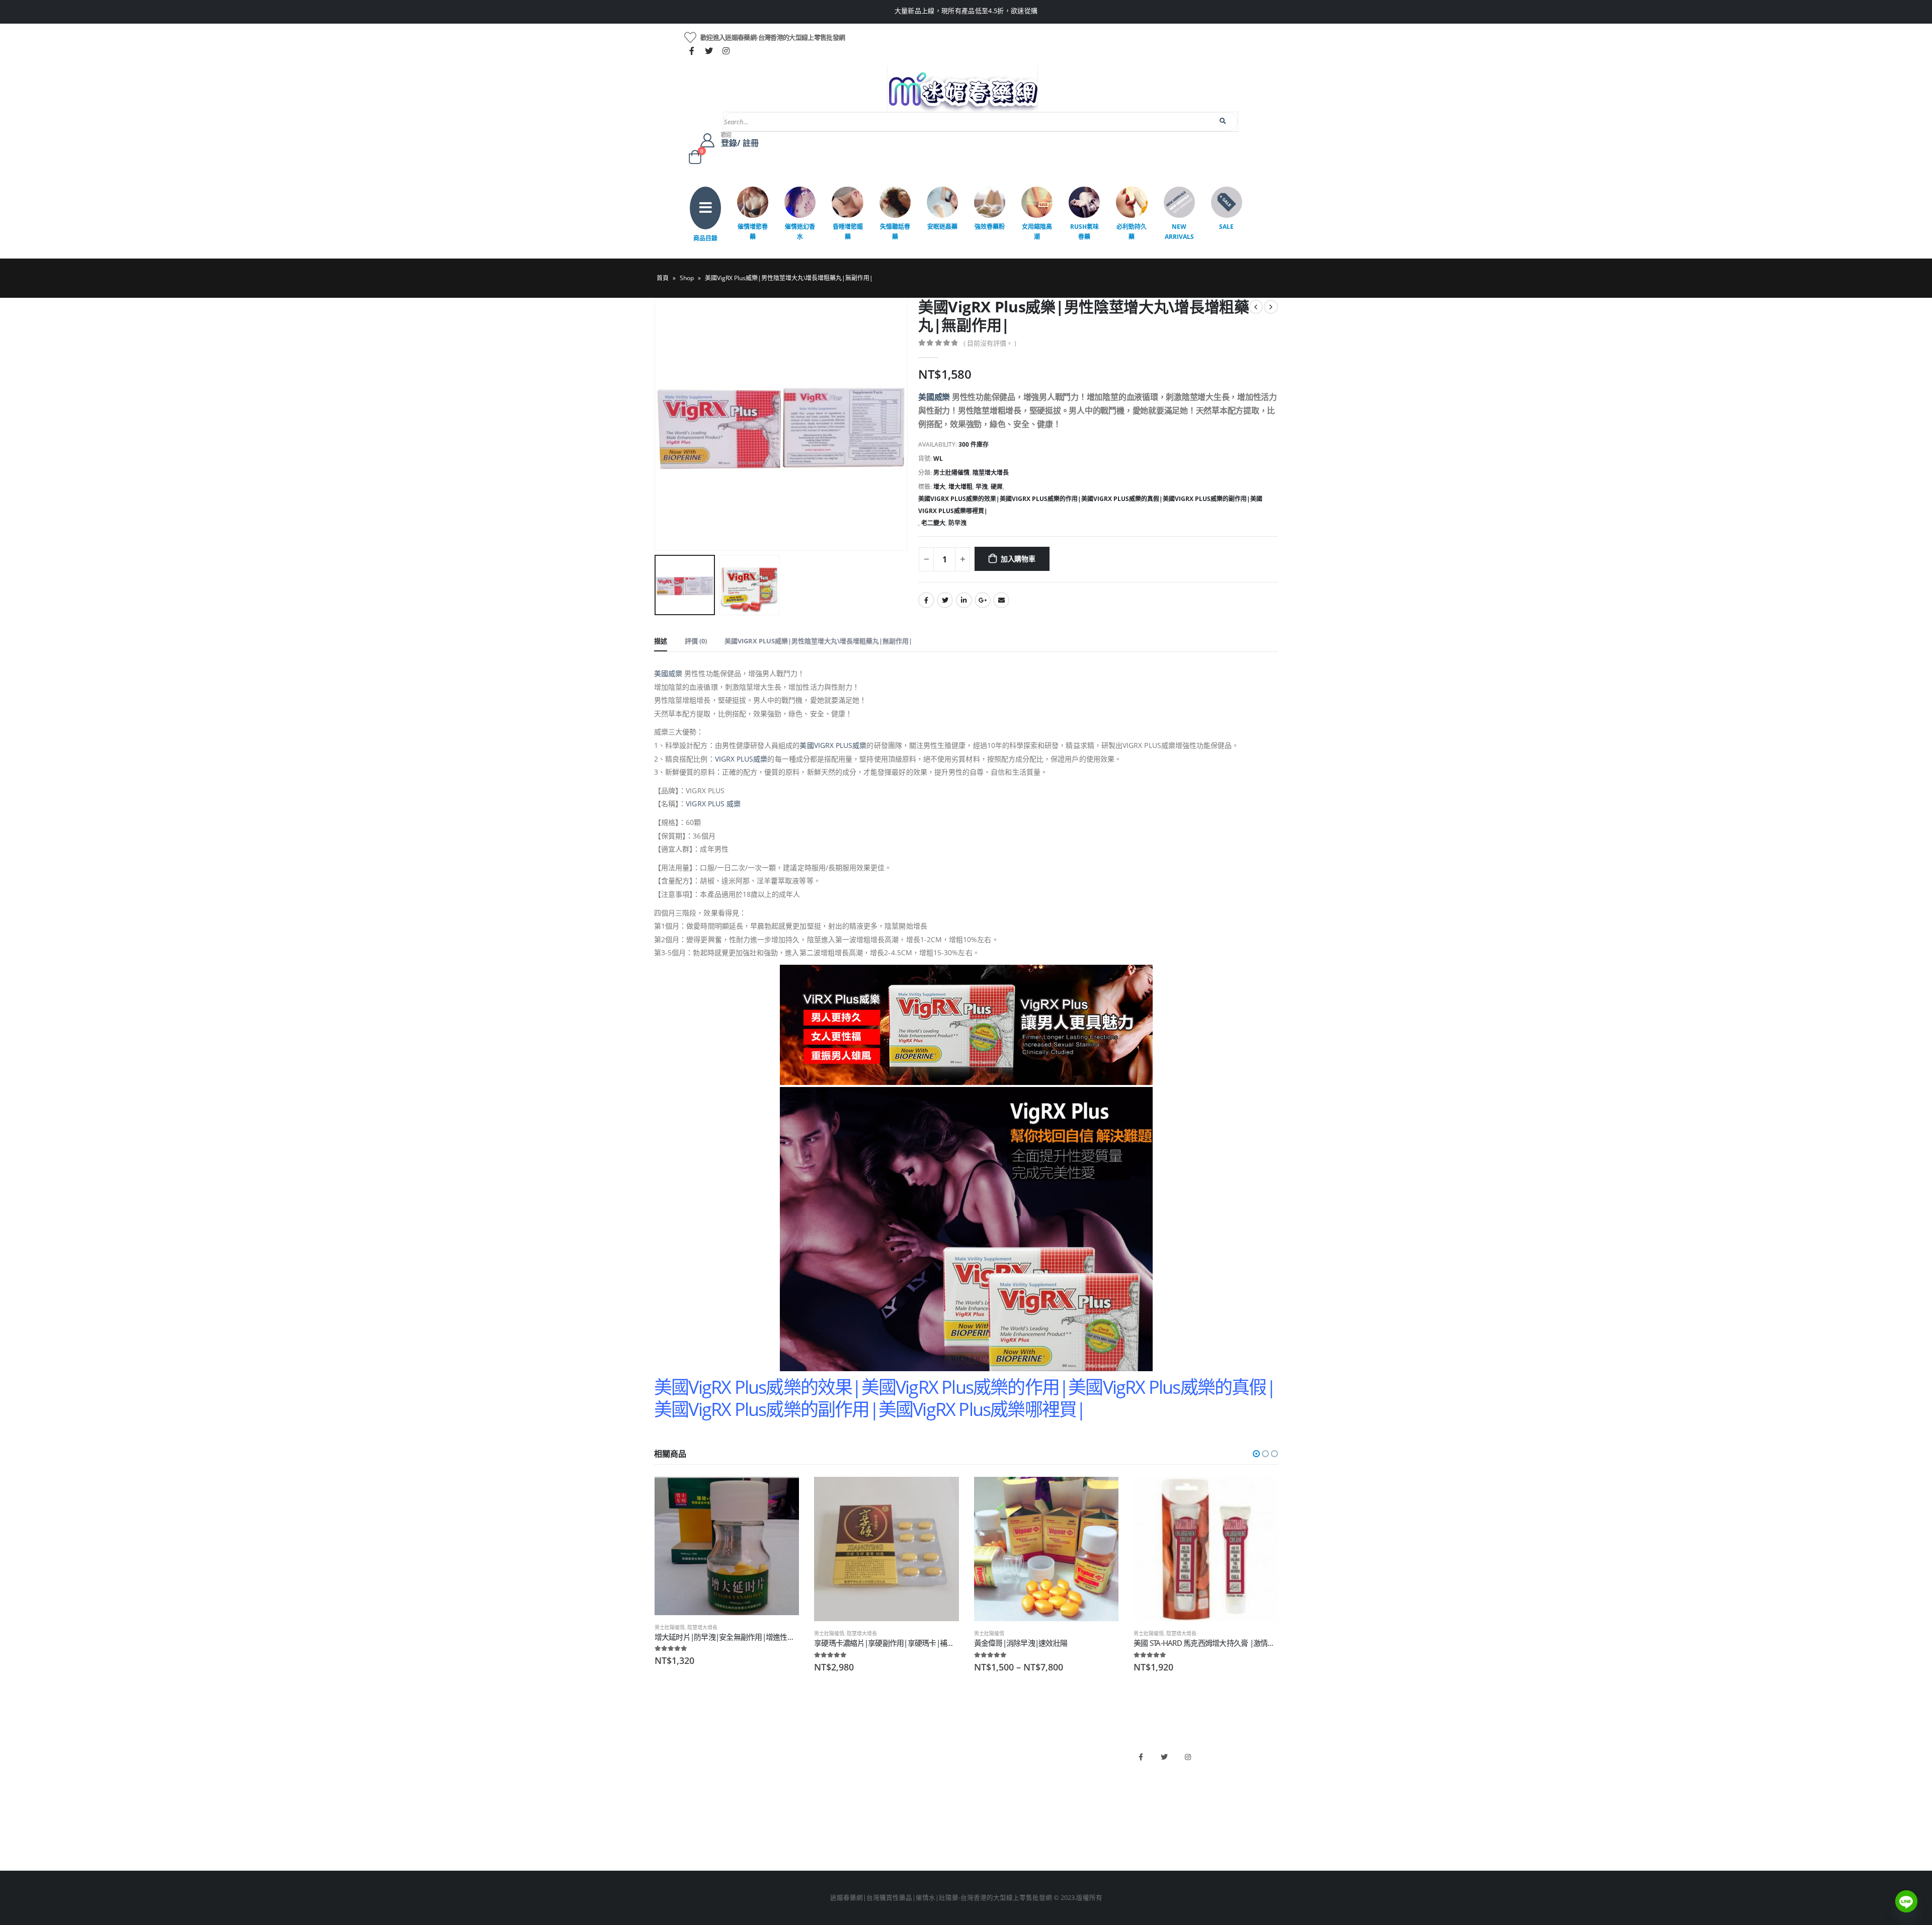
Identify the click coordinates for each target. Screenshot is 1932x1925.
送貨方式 (667, 1803)
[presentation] (657, 425)
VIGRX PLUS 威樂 (713, 804)
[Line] (1906, 1901)
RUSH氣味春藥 (1084, 232)
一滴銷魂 (826, 1820)
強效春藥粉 (990, 227)
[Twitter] (709, 51)
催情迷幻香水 (800, 232)
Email (1001, 600)
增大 (939, 487)
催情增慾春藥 (753, 232)
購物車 (664, 1820)
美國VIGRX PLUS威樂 (833, 745)
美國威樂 (934, 397)
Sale (1226, 227)
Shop (687, 278)
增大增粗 (960, 487)
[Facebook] (692, 51)
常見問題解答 (674, 1769)
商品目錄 (705, 238)
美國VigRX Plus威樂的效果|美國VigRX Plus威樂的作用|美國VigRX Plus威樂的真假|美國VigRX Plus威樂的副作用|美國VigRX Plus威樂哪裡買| (1090, 505)
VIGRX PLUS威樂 (741, 759)
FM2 (819, 1786)
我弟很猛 (984, 1837)
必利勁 (981, 1769)
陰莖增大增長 (991, 473)
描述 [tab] (661, 641)
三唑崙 (822, 1837)
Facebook (926, 600)
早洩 (982, 487)
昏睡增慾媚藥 (848, 232)
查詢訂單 (667, 1786)
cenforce (984, 1820)
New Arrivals (1179, 232)
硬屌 (997, 487)
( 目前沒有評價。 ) (990, 343)
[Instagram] (726, 51)
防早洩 (957, 523)
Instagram (1188, 1757)
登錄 (661, 1837)
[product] (727, 1546)
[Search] (1223, 121)
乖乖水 (822, 1752)
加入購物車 (1018, 559)
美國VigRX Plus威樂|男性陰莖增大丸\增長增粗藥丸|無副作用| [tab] (818, 641)
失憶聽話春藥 (895, 232)
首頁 (663, 278)
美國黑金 (984, 1752)
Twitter (945, 600)
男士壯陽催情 (951, 473)
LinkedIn (964, 600)
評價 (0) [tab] (696, 641)
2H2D (979, 1786)
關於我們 (667, 1752)
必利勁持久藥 (1132, 232)
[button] (1256, 1454)
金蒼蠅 (822, 1769)
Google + (983, 600)
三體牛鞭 (984, 1803)
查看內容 (1102, 1493)
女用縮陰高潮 (1037, 232)
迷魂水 (822, 1803)
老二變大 (933, 523)
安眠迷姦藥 (942, 227)
